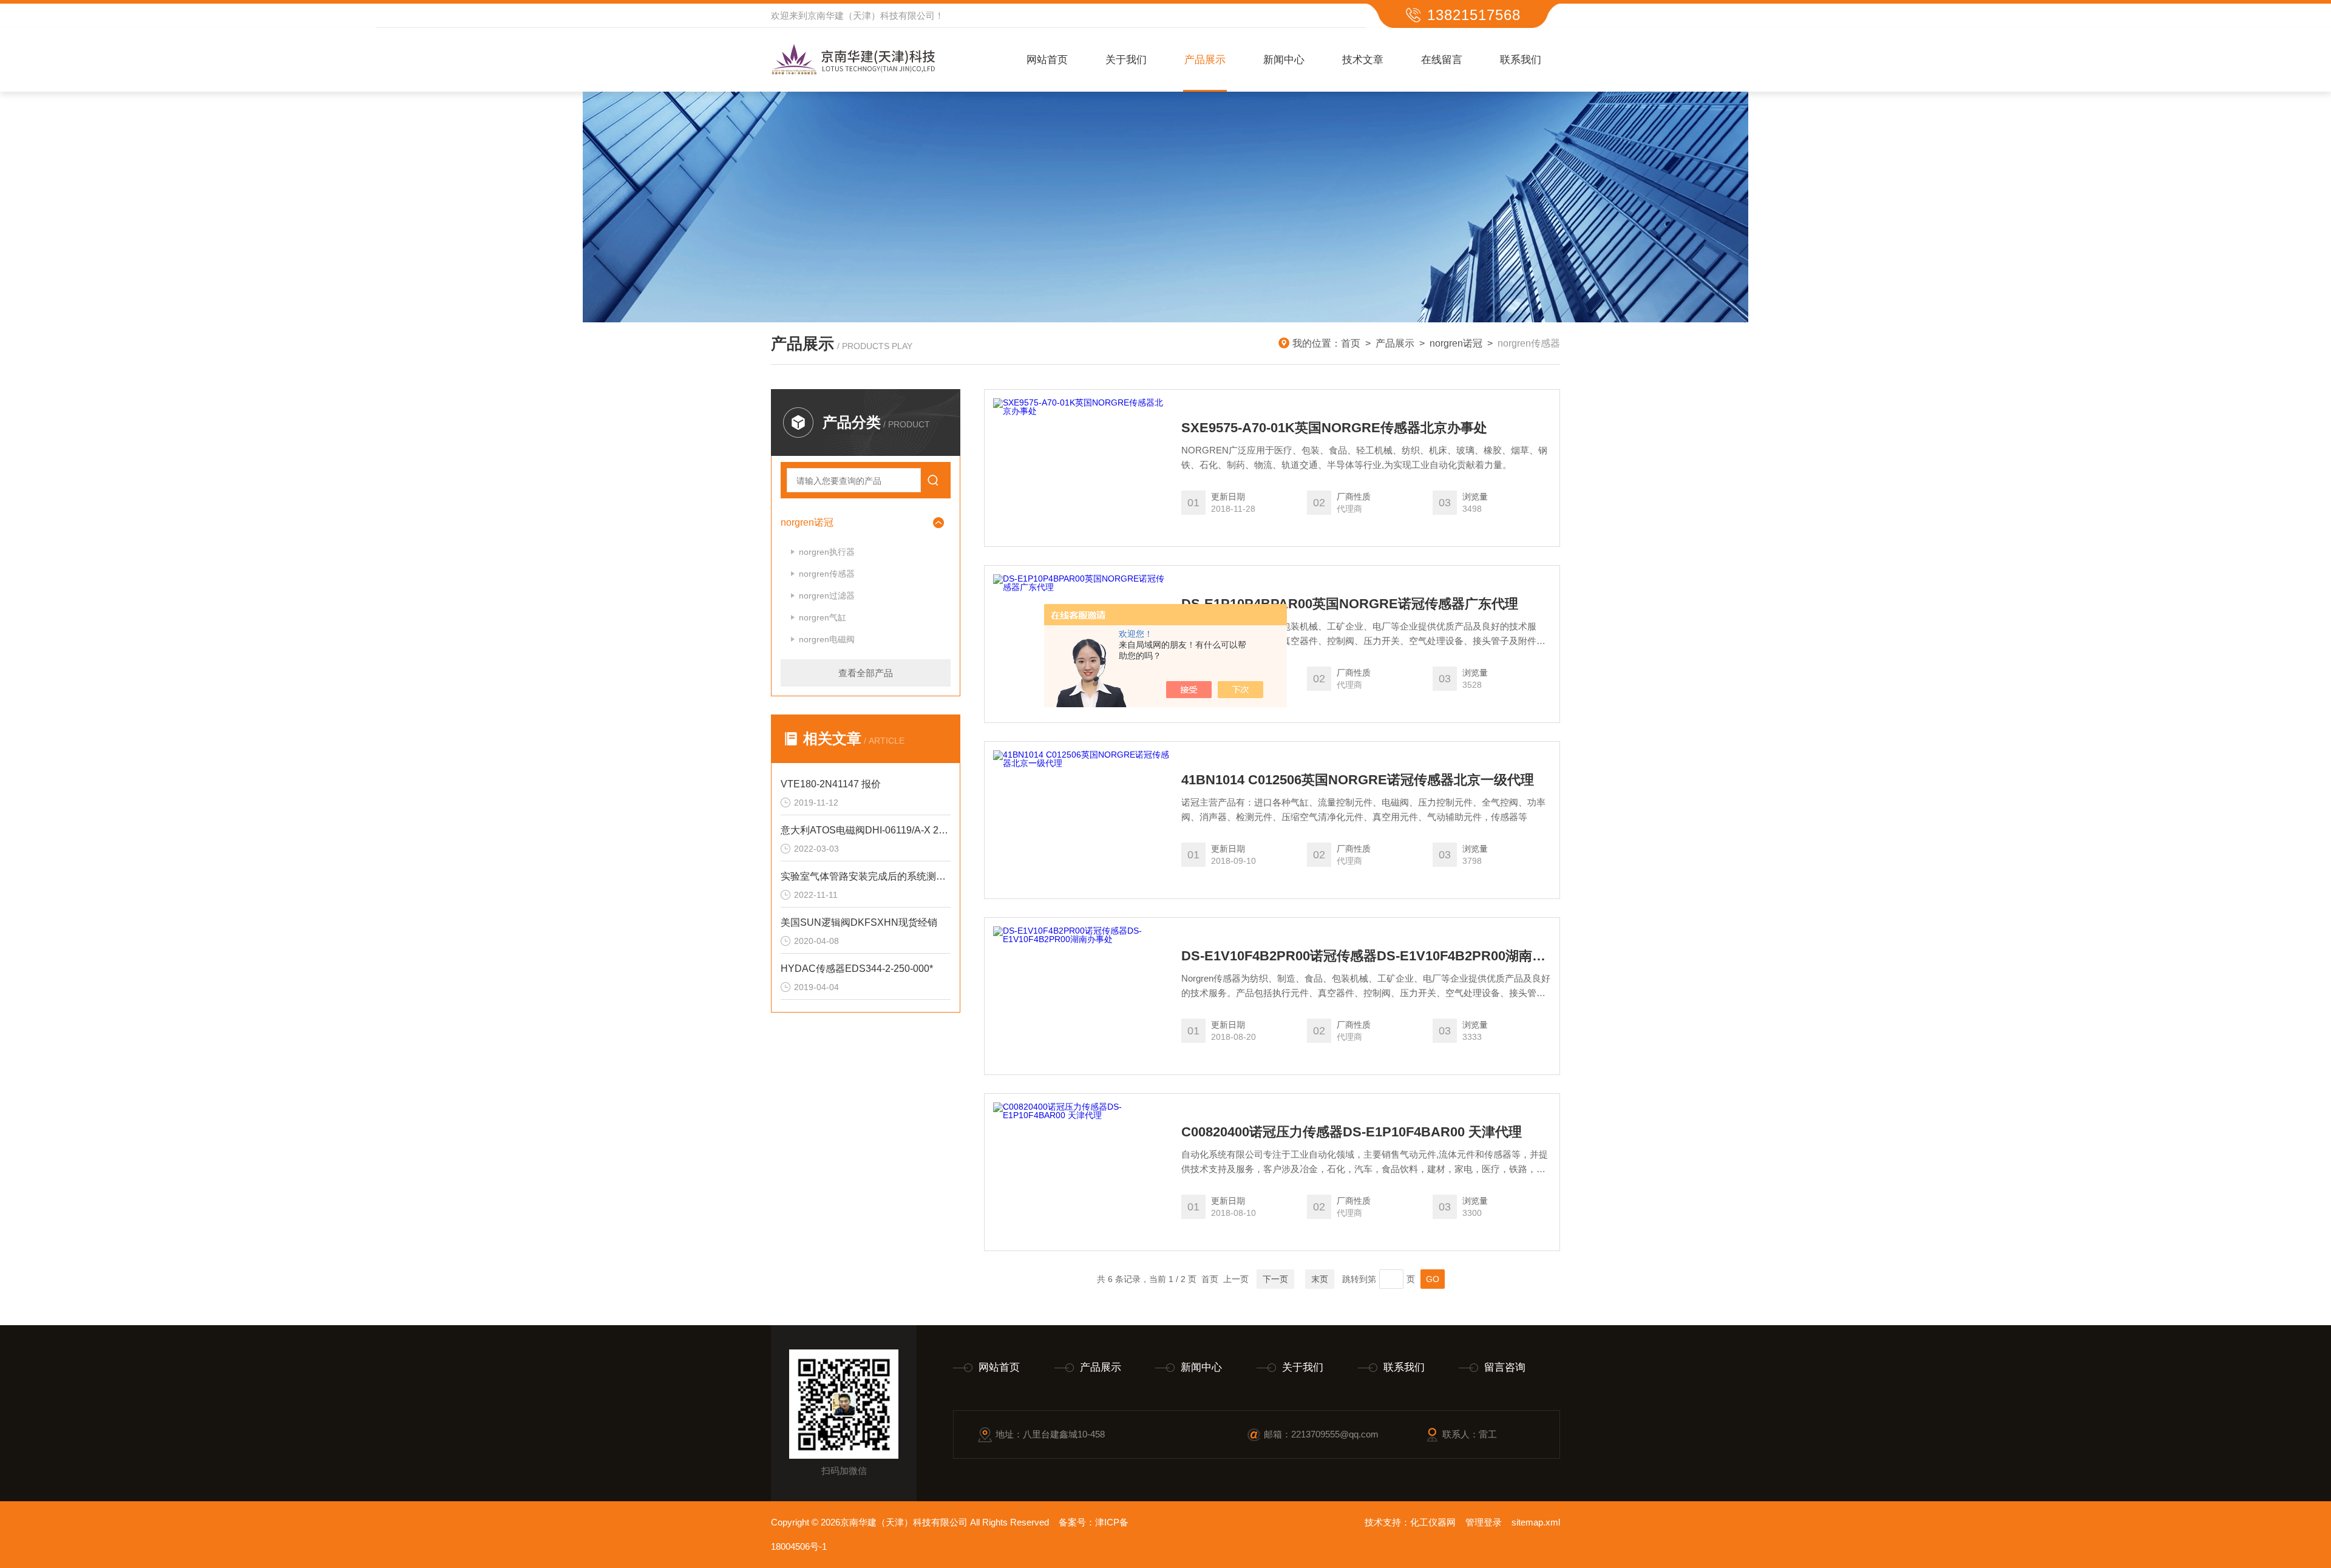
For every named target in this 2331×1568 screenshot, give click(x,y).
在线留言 (1442, 60)
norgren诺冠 (1456, 343)
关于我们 (1126, 60)
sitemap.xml (1536, 1522)
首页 (1351, 343)
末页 (1320, 1279)
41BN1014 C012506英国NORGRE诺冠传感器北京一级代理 (1358, 780)
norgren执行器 (827, 552)
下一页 (1275, 1279)
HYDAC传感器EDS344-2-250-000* (857, 969)
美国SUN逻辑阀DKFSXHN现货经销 (859, 922)
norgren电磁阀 (827, 639)
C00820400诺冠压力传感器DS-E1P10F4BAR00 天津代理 (1352, 1132)
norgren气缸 (823, 617)
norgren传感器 (827, 574)
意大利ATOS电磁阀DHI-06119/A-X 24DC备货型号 (866, 830)
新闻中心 (1284, 60)
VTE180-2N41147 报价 (831, 784)
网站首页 (1047, 60)
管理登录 (1484, 1522)
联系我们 (1521, 60)
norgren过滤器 (827, 596)
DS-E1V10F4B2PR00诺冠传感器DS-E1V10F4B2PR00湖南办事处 (1366, 956)
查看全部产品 (866, 673)
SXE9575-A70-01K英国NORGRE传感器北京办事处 (1334, 428)
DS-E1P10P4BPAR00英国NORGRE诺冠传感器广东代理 (1350, 604)
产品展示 (1205, 60)
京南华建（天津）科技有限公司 (871, 15)
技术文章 (1363, 60)
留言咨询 (1505, 1367)
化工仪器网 (1433, 1522)
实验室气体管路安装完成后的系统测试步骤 (866, 876)
